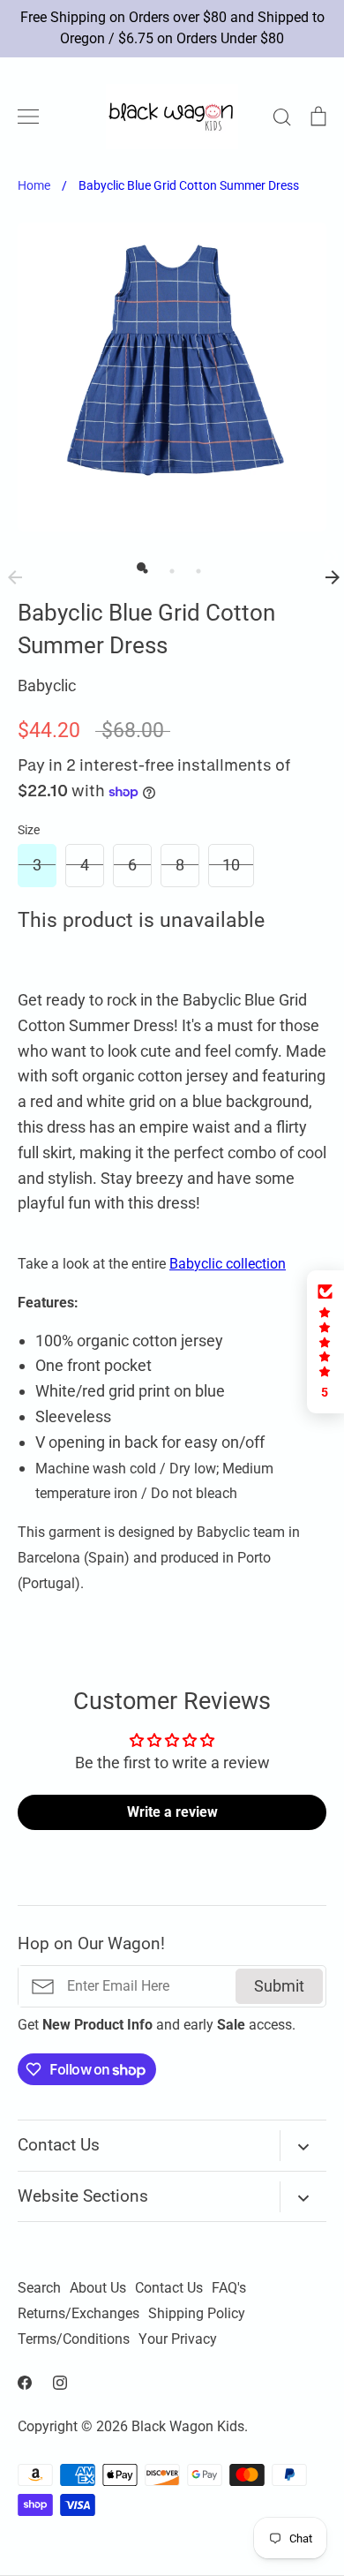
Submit (279, 1986)
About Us (98, 2288)
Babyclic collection (228, 1264)
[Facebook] (25, 2383)
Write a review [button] (172, 1812)
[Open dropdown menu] (303, 2146)
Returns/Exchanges (79, 2314)
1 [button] (141, 567)
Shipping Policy (197, 2314)
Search (39, 2288)
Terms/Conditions (74, 2339)
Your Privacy (178, 2339)
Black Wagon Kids (188, 2427)
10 (231, 865)
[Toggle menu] (28, 117)
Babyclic (47, 685)
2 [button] (168, 567)
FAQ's (229, 2288)
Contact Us (169, 2288)
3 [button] (194, 567)
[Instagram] (60, 2383)
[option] (172, 377)
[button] (325, 1342)
